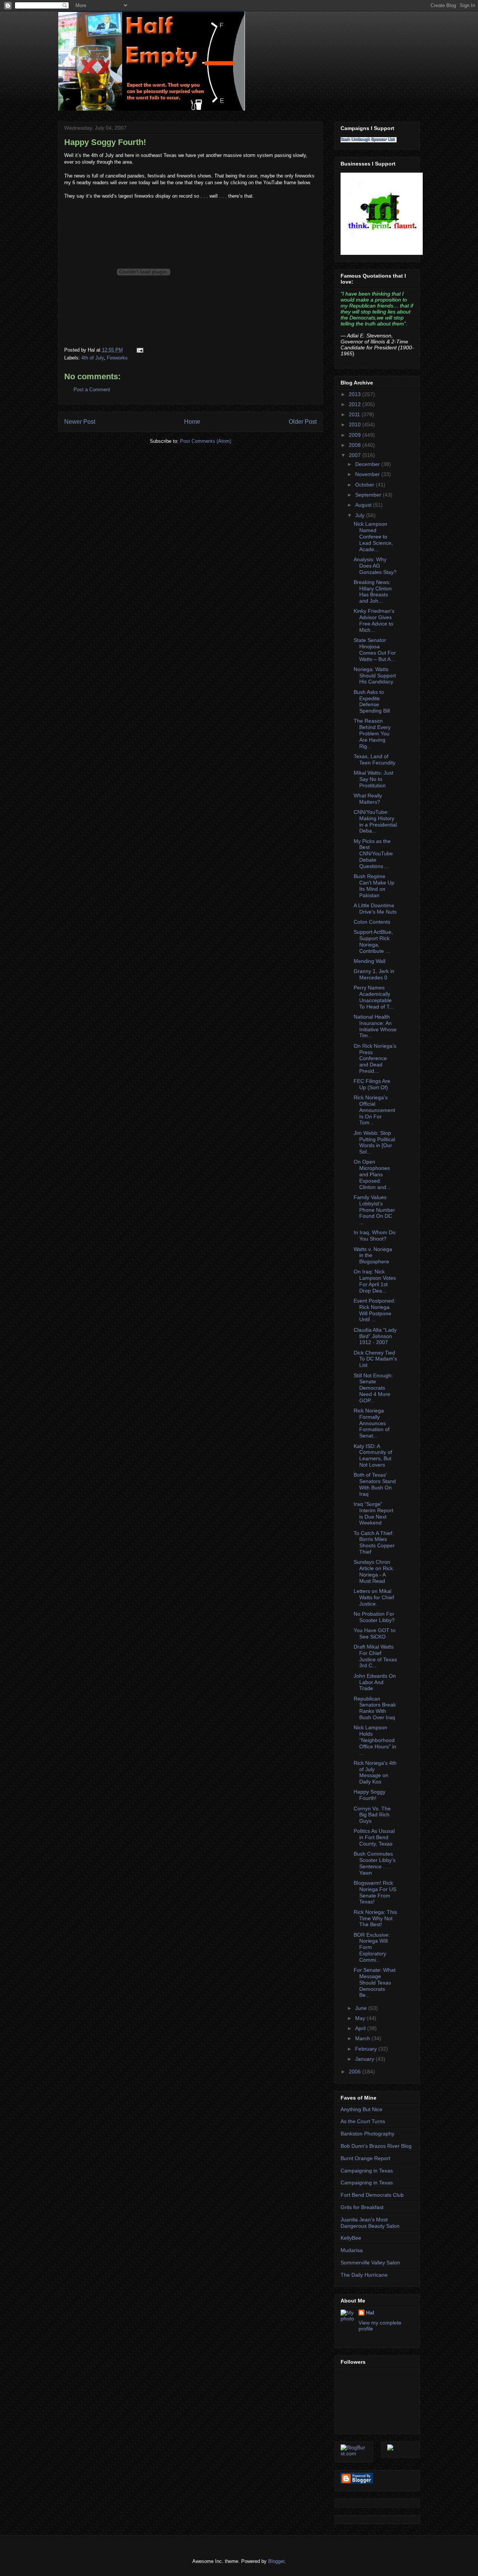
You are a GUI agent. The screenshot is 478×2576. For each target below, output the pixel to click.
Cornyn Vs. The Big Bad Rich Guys (372, 1815)
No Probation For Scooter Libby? (374, 1617)
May (361, 2018)
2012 (356, 404)
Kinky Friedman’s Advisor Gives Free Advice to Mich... (374, 620)
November (368, 474)
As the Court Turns (363, 2121)
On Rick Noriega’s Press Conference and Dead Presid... (375, 1058)
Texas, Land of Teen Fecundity (375, 759)
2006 (356, 2072)
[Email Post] (139, 350)
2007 (356, 455)
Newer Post (80, 422)
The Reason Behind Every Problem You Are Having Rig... (372, 733)
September (369, 495)
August (364, 505)
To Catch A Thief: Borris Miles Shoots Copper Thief (374, 1542)
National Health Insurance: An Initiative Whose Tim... (375, 1026)
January (365, 2059)
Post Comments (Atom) (206, 441)
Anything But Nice (361, 2109)
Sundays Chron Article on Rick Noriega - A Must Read (373, 1571)
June (362, 2008)
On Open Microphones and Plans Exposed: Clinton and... (372, 1174)
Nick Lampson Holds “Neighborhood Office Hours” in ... (375, 1740)
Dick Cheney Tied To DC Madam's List (375, 1359)
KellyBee (351, 2238)
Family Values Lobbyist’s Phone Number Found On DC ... (374, 1210)
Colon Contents (372, 922)
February (367, 2049)
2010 (356, 424)
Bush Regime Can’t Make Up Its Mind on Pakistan (374, 886)
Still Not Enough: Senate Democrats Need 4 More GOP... (373, 1388)
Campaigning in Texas (367, 2171)
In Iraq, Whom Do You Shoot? (375, 1236)
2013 (356, 394)
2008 (356, 445)
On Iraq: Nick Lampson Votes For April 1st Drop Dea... (375, 1281)
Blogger (276, 2561)
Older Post (303, 422)
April (361, 2028)
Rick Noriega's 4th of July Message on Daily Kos (375, 1772)
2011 (355, 414)
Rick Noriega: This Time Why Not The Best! (375, 1918)
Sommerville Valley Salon (370, 2263)
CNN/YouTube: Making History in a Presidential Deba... (375, 821)
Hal (370, 2313)
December (368, 464)
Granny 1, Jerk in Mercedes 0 (374, 974)
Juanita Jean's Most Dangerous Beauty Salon (370, 2223)
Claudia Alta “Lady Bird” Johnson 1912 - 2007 (375, 1336)
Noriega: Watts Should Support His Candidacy (375, 676)
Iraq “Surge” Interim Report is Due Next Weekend (373, 1513)
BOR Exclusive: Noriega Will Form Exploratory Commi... (372, 1947)
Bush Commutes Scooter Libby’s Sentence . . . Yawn (375, 1863)
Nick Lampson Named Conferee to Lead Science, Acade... (373, 536)
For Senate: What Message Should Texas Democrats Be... (375, 1982)
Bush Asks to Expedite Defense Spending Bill (372, 701)
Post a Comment (92, 390)
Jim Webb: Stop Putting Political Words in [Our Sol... (374, 1142)
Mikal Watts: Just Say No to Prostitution (373, 779)
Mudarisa (352, 2250)
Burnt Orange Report (365, 2158)
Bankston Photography (367, 2134)
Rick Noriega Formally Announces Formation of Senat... (372, 1423)
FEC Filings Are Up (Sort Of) (372, 1084)
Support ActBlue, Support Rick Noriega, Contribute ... (373, 941)
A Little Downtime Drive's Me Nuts (375, 909)
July (361, 515)
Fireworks (117, 358)
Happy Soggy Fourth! (105, 142)
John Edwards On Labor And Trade (375, 1682)
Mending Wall (370, 961)
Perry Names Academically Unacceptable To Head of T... (374, 997)
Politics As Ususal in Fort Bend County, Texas (374, 1837)
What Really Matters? (368, 799)
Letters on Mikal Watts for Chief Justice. (374, 1597)
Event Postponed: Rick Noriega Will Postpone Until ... (375, 1310)
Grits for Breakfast (362, 2207)
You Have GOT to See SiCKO (375, 1633)
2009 (356, 435)
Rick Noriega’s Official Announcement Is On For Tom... (374, 1110)
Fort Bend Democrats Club (372, 2195)
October (365, 485)
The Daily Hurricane (364, 2275)
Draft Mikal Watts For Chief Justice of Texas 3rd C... (375, 1656)
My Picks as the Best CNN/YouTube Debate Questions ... (373, 854)
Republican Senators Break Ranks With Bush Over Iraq (375, 1708)
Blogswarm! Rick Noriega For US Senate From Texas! (375, 1892)
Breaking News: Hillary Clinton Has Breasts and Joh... (373, 592)
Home (192, 422)
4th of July (93, 358)
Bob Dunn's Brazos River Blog (376, 2146)
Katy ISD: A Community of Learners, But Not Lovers (373, 1455)
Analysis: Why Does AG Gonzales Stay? (375, 566)
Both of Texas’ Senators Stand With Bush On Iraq (375, 1484)
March (363, 2038)
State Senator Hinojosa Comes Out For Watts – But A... (375, 649)
